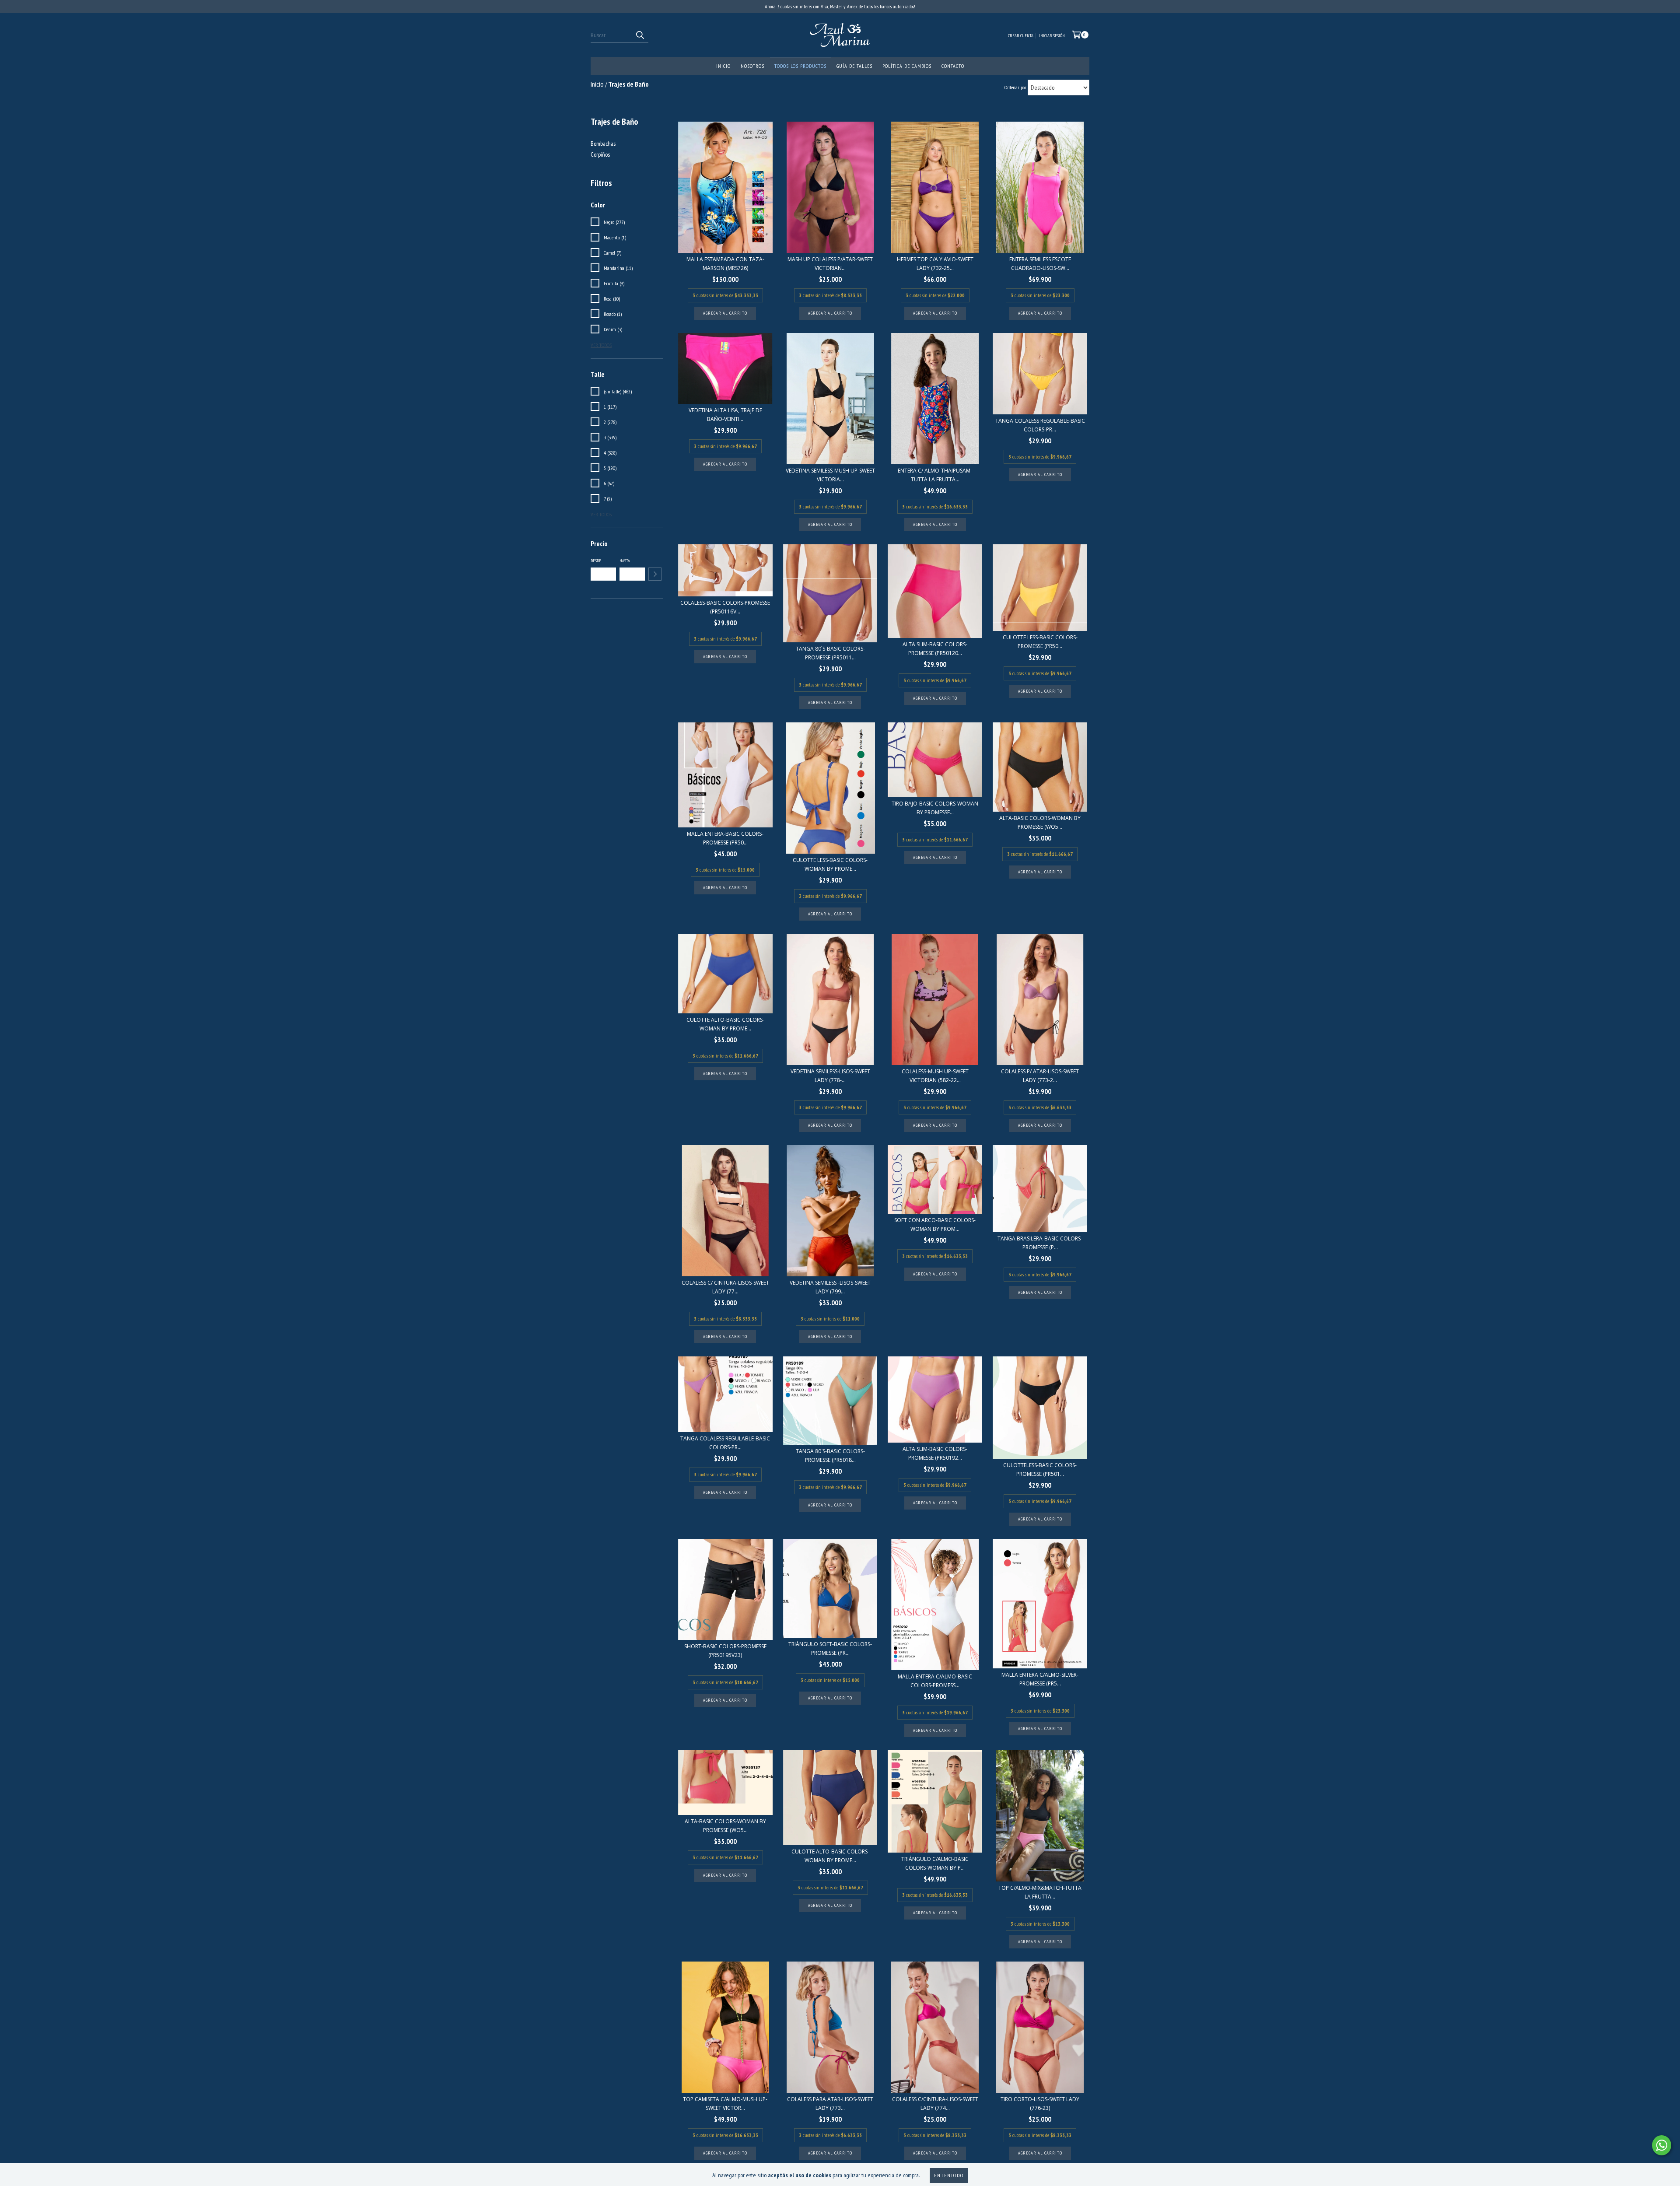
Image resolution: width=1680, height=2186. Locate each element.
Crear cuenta (1021, 36)
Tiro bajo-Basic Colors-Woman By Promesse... (935, 808)
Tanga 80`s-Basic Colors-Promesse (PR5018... (830, 1456)
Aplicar (655, 574)
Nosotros (752, 66)
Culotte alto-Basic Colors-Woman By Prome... (725, 1024)
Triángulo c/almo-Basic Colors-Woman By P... (935, 1863)
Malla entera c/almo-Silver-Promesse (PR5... (1040, 1679)
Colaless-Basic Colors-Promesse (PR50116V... (725, 607)
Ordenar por (1015, 87)
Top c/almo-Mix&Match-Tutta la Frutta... (1040, 1892)
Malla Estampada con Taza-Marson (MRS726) (725, 264)
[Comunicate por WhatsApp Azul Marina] (1662, 2145)
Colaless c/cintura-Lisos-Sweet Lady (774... (935, 2104)
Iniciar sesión (1052, 36)
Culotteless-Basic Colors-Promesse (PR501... (1040, 1470)
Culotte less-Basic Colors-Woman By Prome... (830, 864)
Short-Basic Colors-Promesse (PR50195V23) (725, 1651)
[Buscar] (640, 35)
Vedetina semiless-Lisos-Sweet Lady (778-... (830, 1076)
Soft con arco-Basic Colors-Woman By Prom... (935, 1224)
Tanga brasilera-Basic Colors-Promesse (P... (1040, 1243)
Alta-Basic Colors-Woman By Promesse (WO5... (1040, 822)
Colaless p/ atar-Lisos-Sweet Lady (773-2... (1040, 1076)
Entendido (949, 2175)
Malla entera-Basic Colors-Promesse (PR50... (725, 838)
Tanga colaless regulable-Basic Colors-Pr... (1040, 425)
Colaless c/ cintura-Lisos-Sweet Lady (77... (725, 1287)
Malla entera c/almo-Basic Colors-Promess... (935, 1681)
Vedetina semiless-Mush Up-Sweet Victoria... (830, 475)
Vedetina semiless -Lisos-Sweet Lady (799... (830, 1287)
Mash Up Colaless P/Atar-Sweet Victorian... (830, 264)
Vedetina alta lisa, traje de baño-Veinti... (725, 415)
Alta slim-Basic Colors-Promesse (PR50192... (935, 1453)
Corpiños (600, 154)
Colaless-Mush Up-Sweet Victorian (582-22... (935, 1076)
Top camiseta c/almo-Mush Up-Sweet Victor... (725, 2104)
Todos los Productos (800, 66)
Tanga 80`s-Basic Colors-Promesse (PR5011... (830, 653)
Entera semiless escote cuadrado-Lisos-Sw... (1040, 264)
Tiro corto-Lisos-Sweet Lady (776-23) (1040, 2104)
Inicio (723, 66)
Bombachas (603, 144)
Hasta (625, 561)
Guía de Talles (854, 66)
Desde (596, 561)
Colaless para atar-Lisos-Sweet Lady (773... (830, 2104)
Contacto (953, 66)
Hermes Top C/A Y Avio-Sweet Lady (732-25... (935, 264)
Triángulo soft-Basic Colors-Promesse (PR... (830, 1648)
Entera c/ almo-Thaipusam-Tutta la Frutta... (935, 475)
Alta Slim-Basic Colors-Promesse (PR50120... (935, 649)
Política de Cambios (907, 66)
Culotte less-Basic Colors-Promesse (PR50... (1040, 642)
